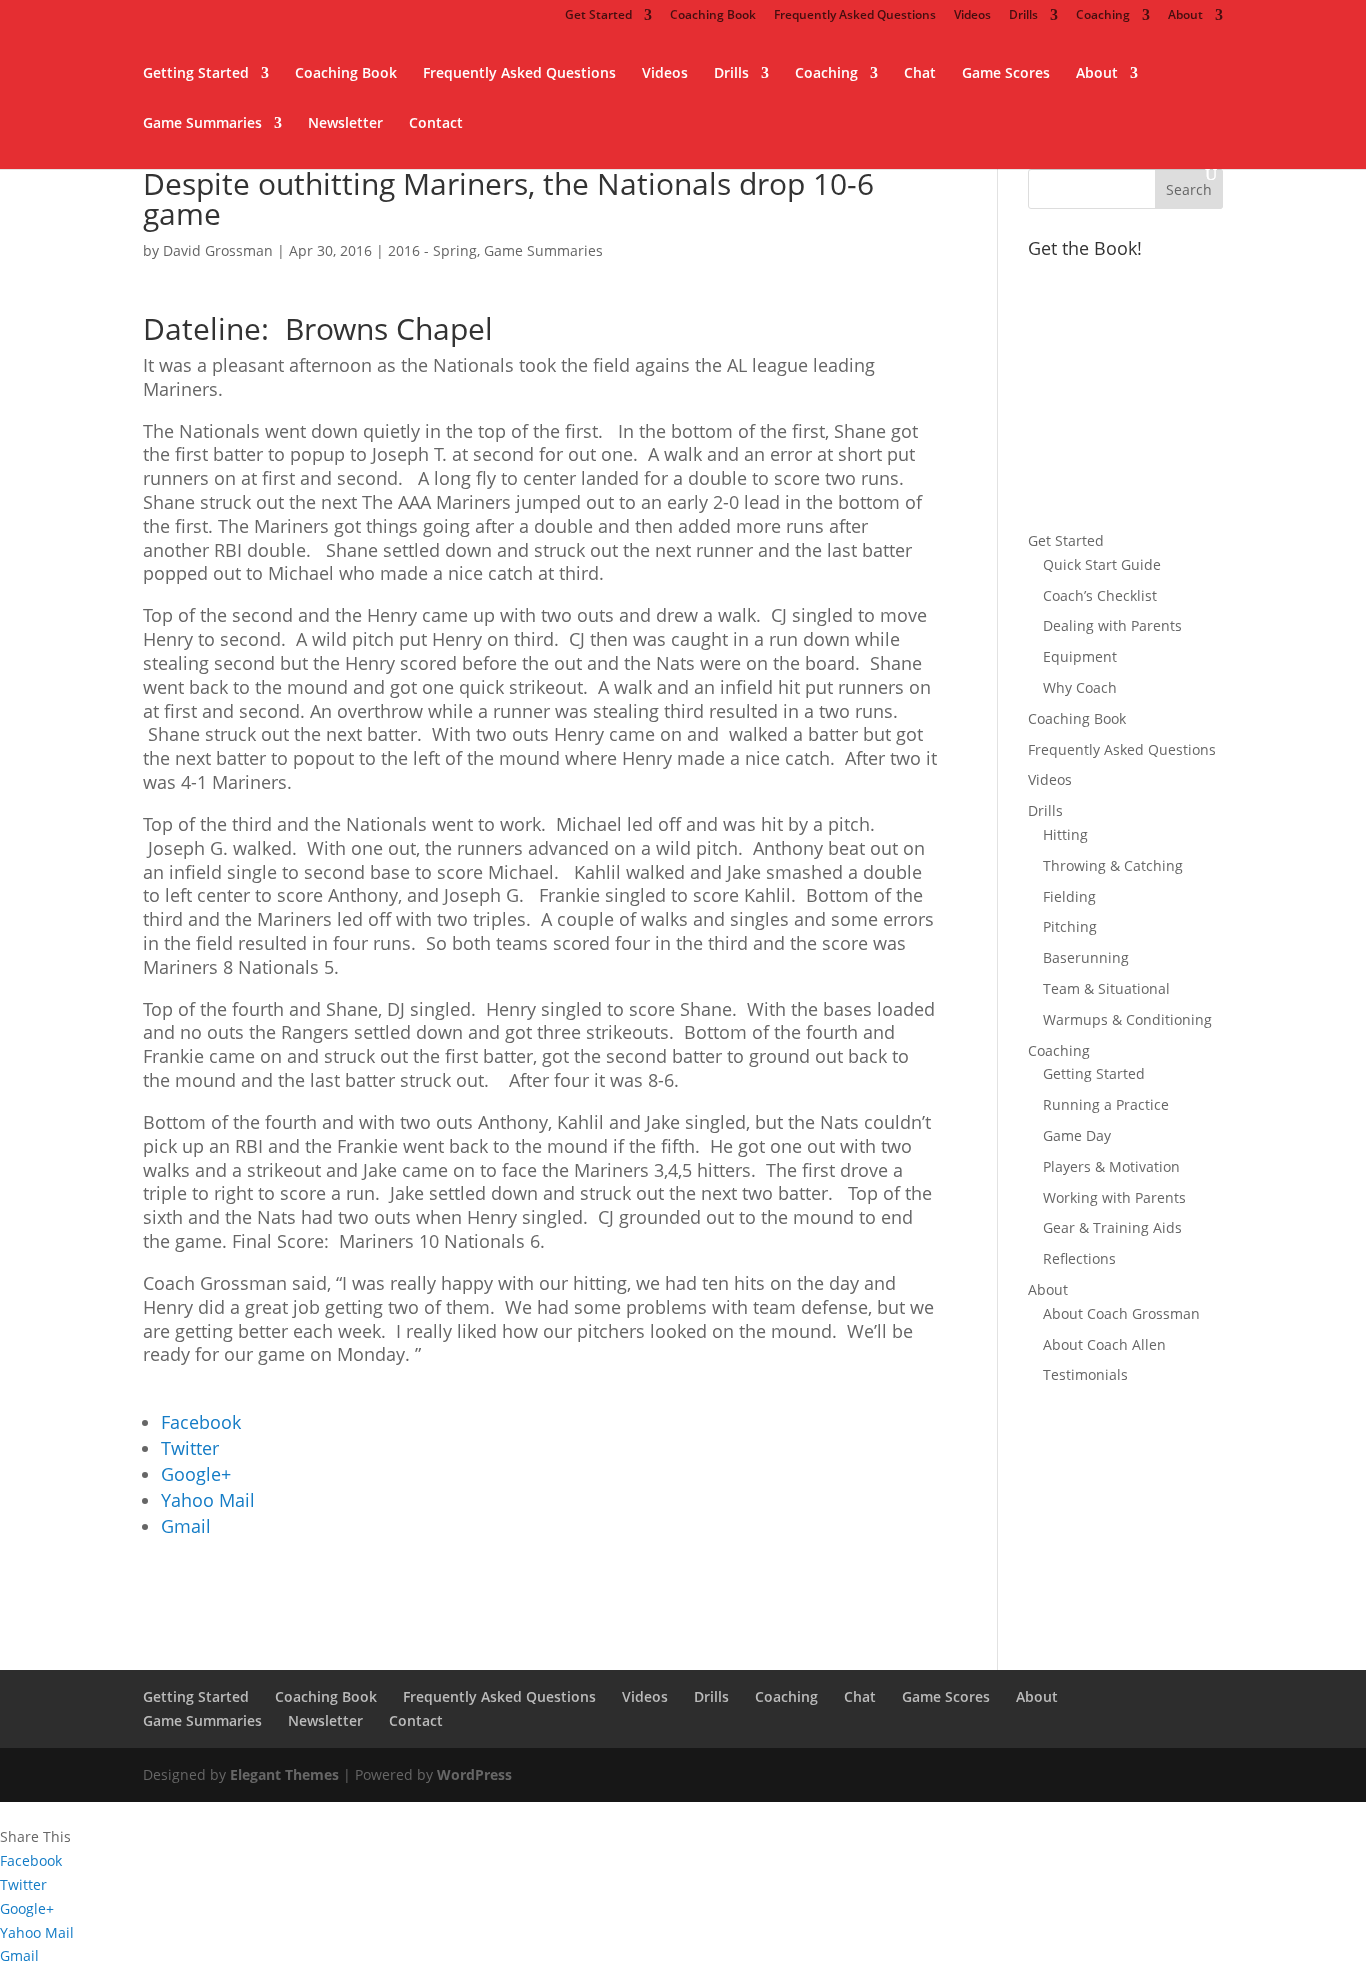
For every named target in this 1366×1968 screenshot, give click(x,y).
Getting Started (196, 74)
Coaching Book (713, 16)
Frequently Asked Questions (855, 16)
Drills (1023, 16)
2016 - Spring (432, 250)
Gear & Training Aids (1112, 1227)
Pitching (1070, 926)
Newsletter (345, 124)
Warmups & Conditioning (1127, 1019)
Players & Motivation (1111, 1166)
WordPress (474, 1774)
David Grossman (218, 250)
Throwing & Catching (1113, 865)
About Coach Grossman (1121, 1313)
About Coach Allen (1104, 1344)
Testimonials (1085, 1374)
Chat (920, 74)
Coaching (1103, 16)
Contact (436, 124)
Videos (972, 16)
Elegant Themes (284, 1774)
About (1185, 16)
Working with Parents (1114, 1197)
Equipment (1080, 656)
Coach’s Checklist (1100, 595)
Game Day (1077, 1135)
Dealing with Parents (1112, 625)
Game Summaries (202, 124)
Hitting (1065, 834)
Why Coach (1080, 687)
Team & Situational (1106, 988)
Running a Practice (1106, 1104)
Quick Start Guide (1102, 564)
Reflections (1079, 1258)
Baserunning (1086, 957)
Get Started (598, 16)
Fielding (1069, 896)
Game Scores (1006, 74)
